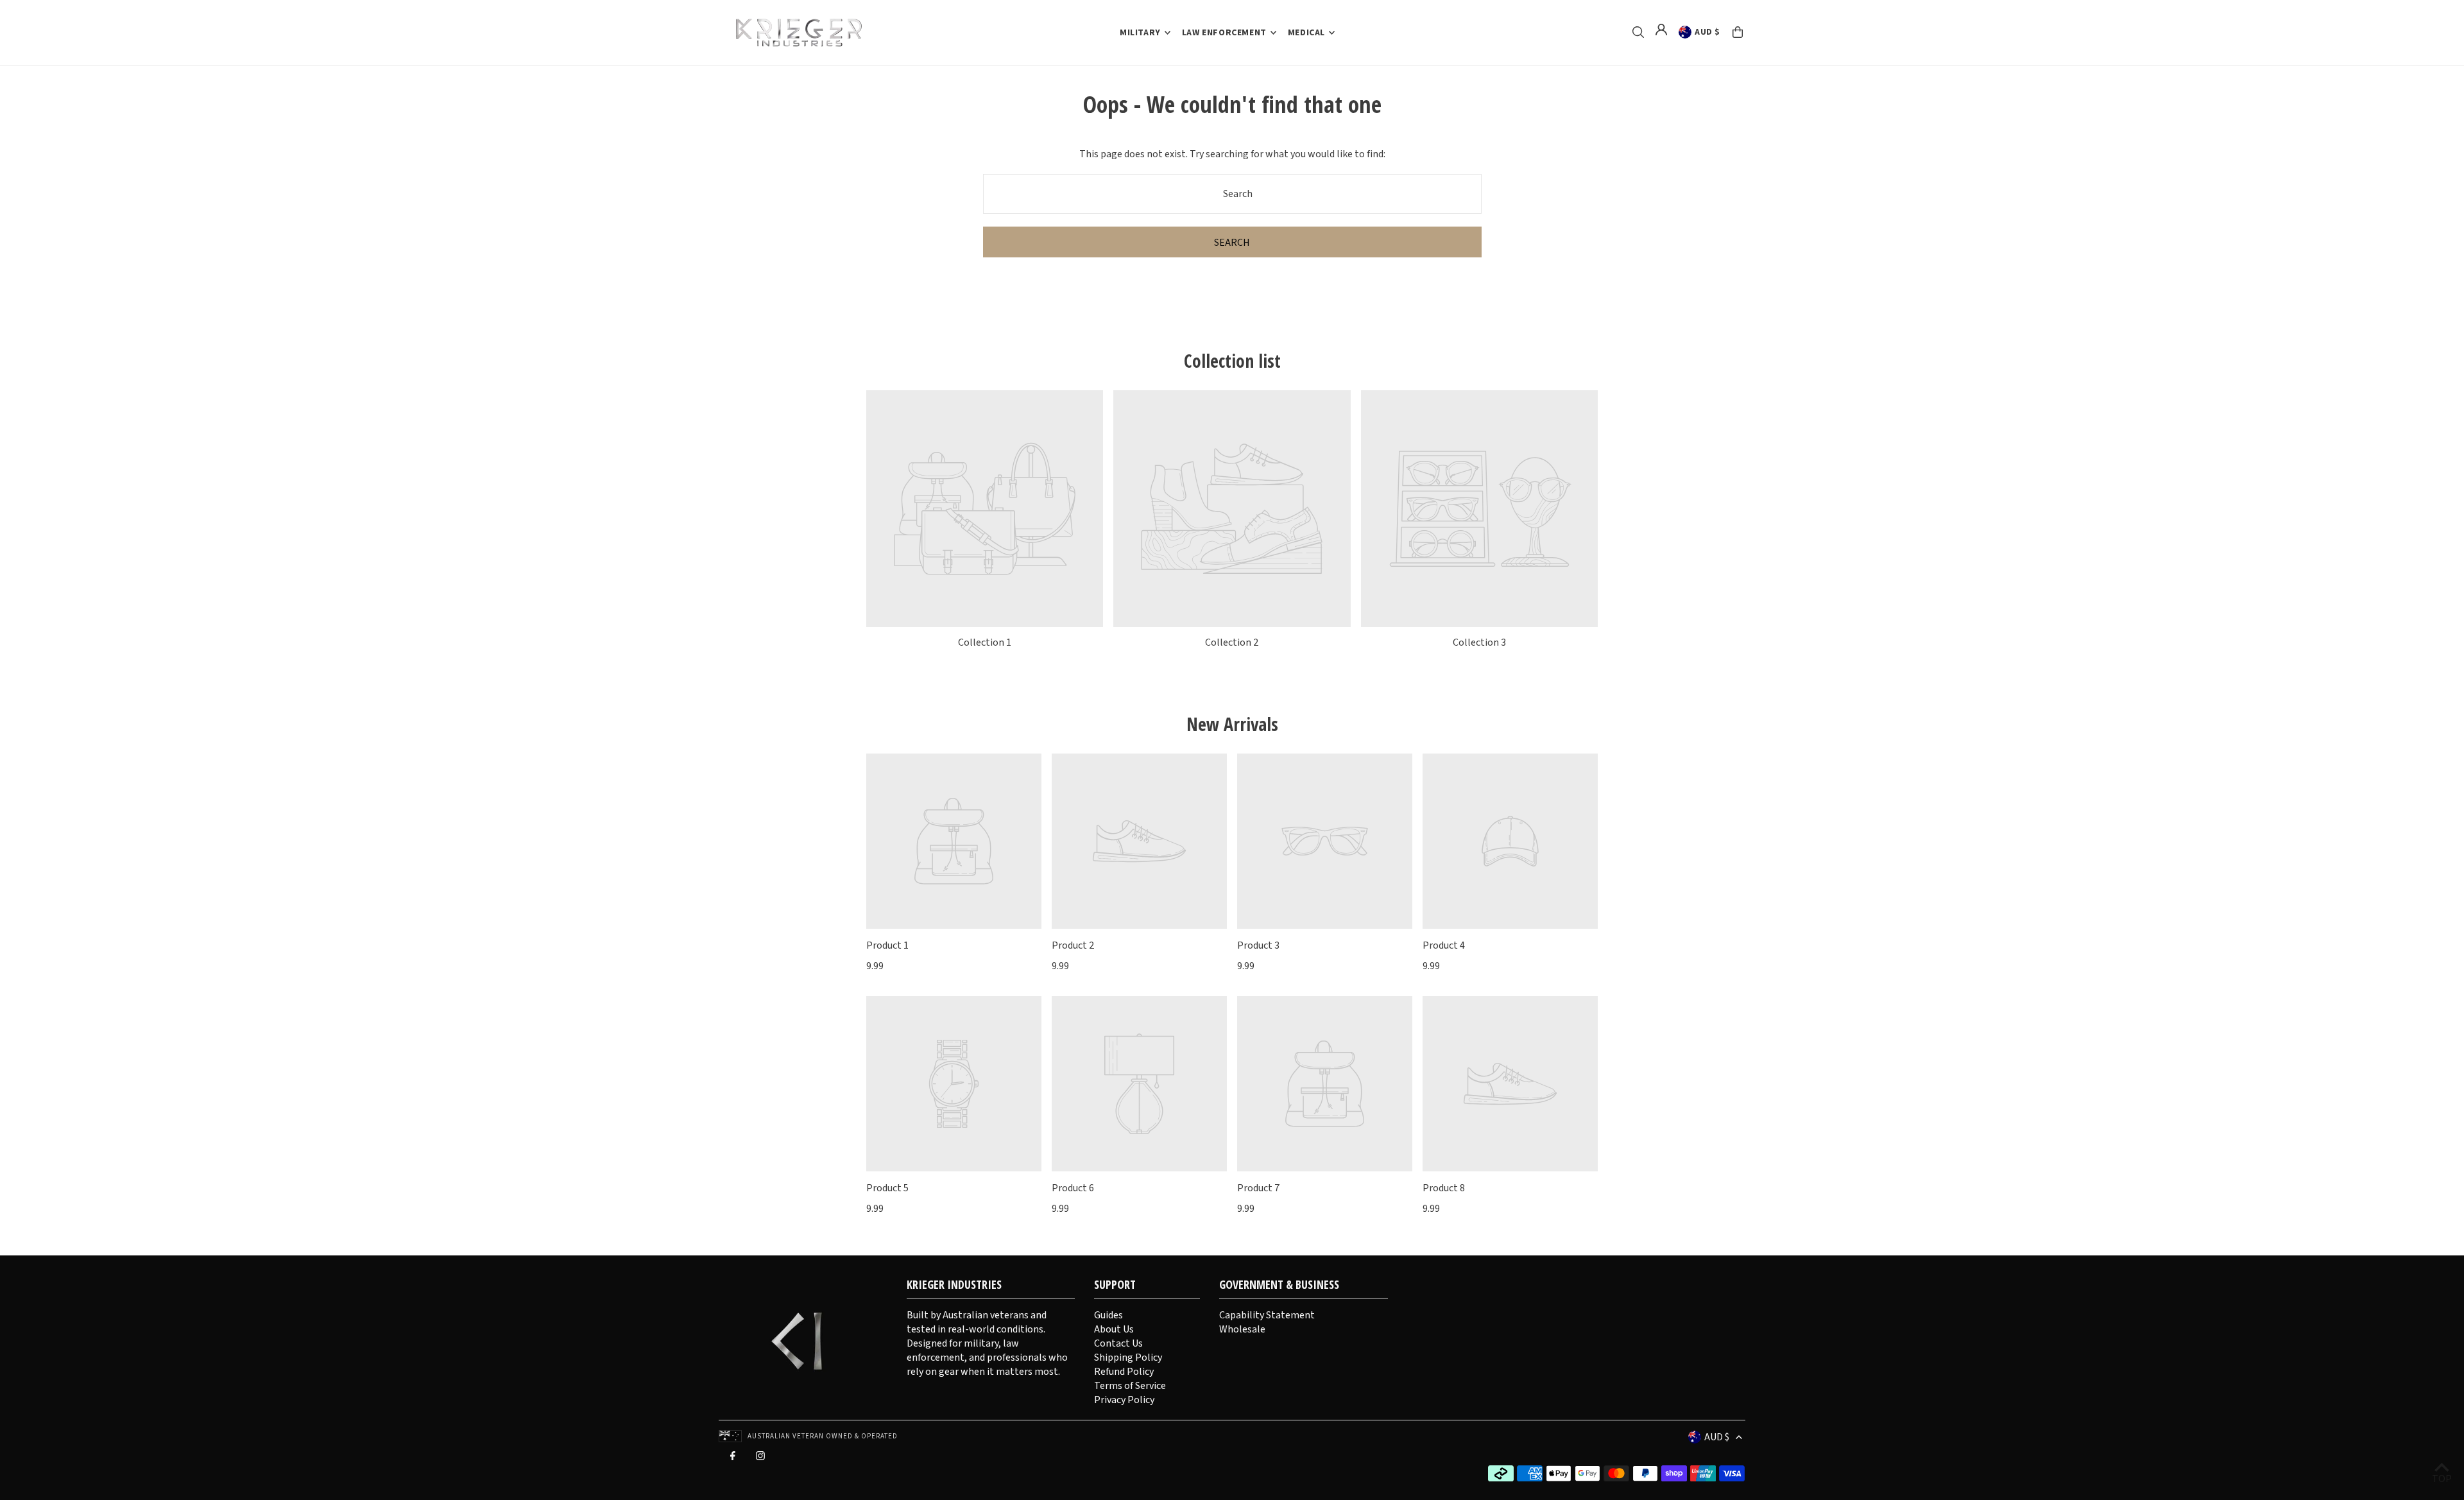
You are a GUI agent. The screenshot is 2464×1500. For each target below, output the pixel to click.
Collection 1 (985, 642)
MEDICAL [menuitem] (1306, 33)
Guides (1108, 1315)
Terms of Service (1130, 1386)
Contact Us (1118, 1343)
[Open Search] (1638, 32)
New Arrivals (1232, 724)
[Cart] (1738, 32)
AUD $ (1707, 32)
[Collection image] (985, 509)
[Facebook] (733, 1459)
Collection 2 (1232, 642)
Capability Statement (1267, 1315)
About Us (1114, 1329)
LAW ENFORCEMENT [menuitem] (1224, 33)
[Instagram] (760, 1459)
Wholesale (1242, 1329)
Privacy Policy (1124, 1400)
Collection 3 (1479, 642)
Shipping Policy (1128, 1358)
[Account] (1661, 30)
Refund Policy (1124, 1372)
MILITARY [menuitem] (1140, 33)
